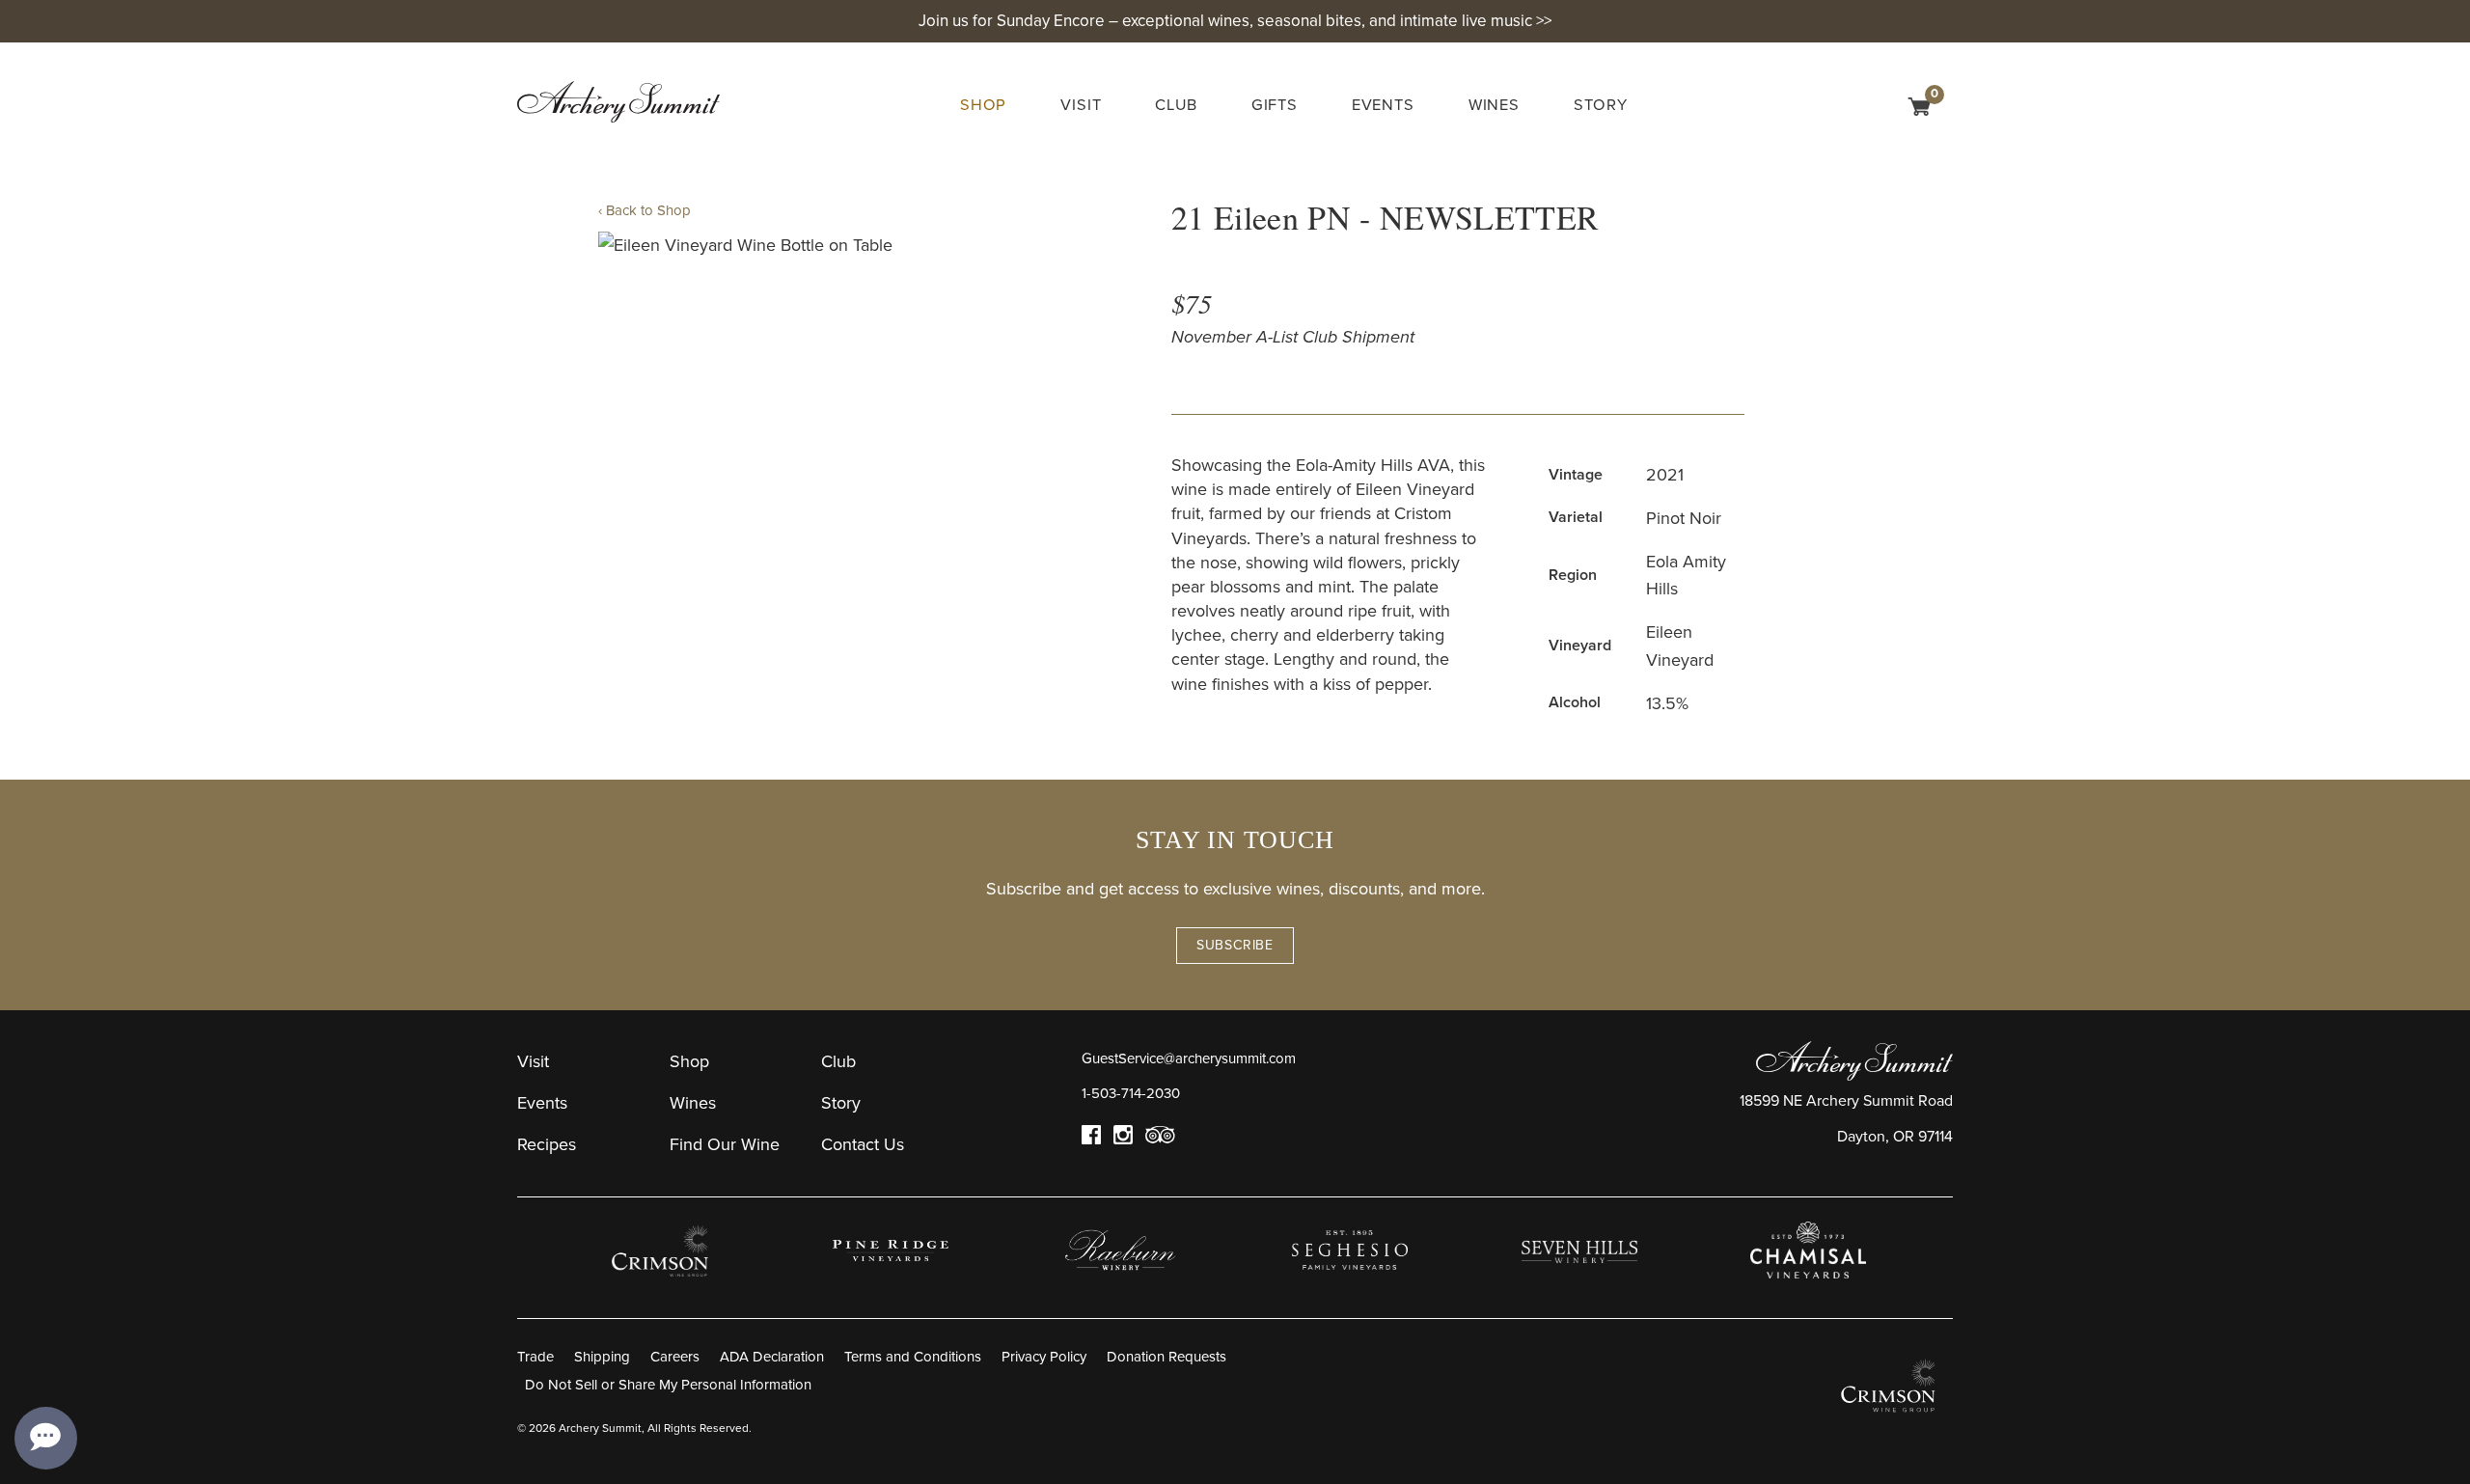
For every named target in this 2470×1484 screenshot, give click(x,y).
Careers (675, 1357)
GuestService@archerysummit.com (1189, 1058)
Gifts (1275, 105)
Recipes (547, 1144)
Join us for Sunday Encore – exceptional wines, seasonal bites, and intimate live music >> (1235, 21)
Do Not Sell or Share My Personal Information (668, 1385)
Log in (1888, 110)
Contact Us (863, 1144)
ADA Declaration (772, 1357)
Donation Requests (1166, 1357)
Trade (535, 1357)
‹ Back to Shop (645, 210)
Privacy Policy (1044, 1357)
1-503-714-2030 (1131, 1093)
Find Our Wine (725, 1144)
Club (1176, 105)
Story (1601, 105)
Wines (1494, 105)
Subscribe (1235, 945)
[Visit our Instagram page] (1123, 1140)
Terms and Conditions (913, 1357)
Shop (983, 105)
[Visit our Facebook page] (1091, 1140)
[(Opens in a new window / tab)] (662, 1250)
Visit (1081, 105)
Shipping (602, 1357)
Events (1383, 105)
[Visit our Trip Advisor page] (1161, 1140)
